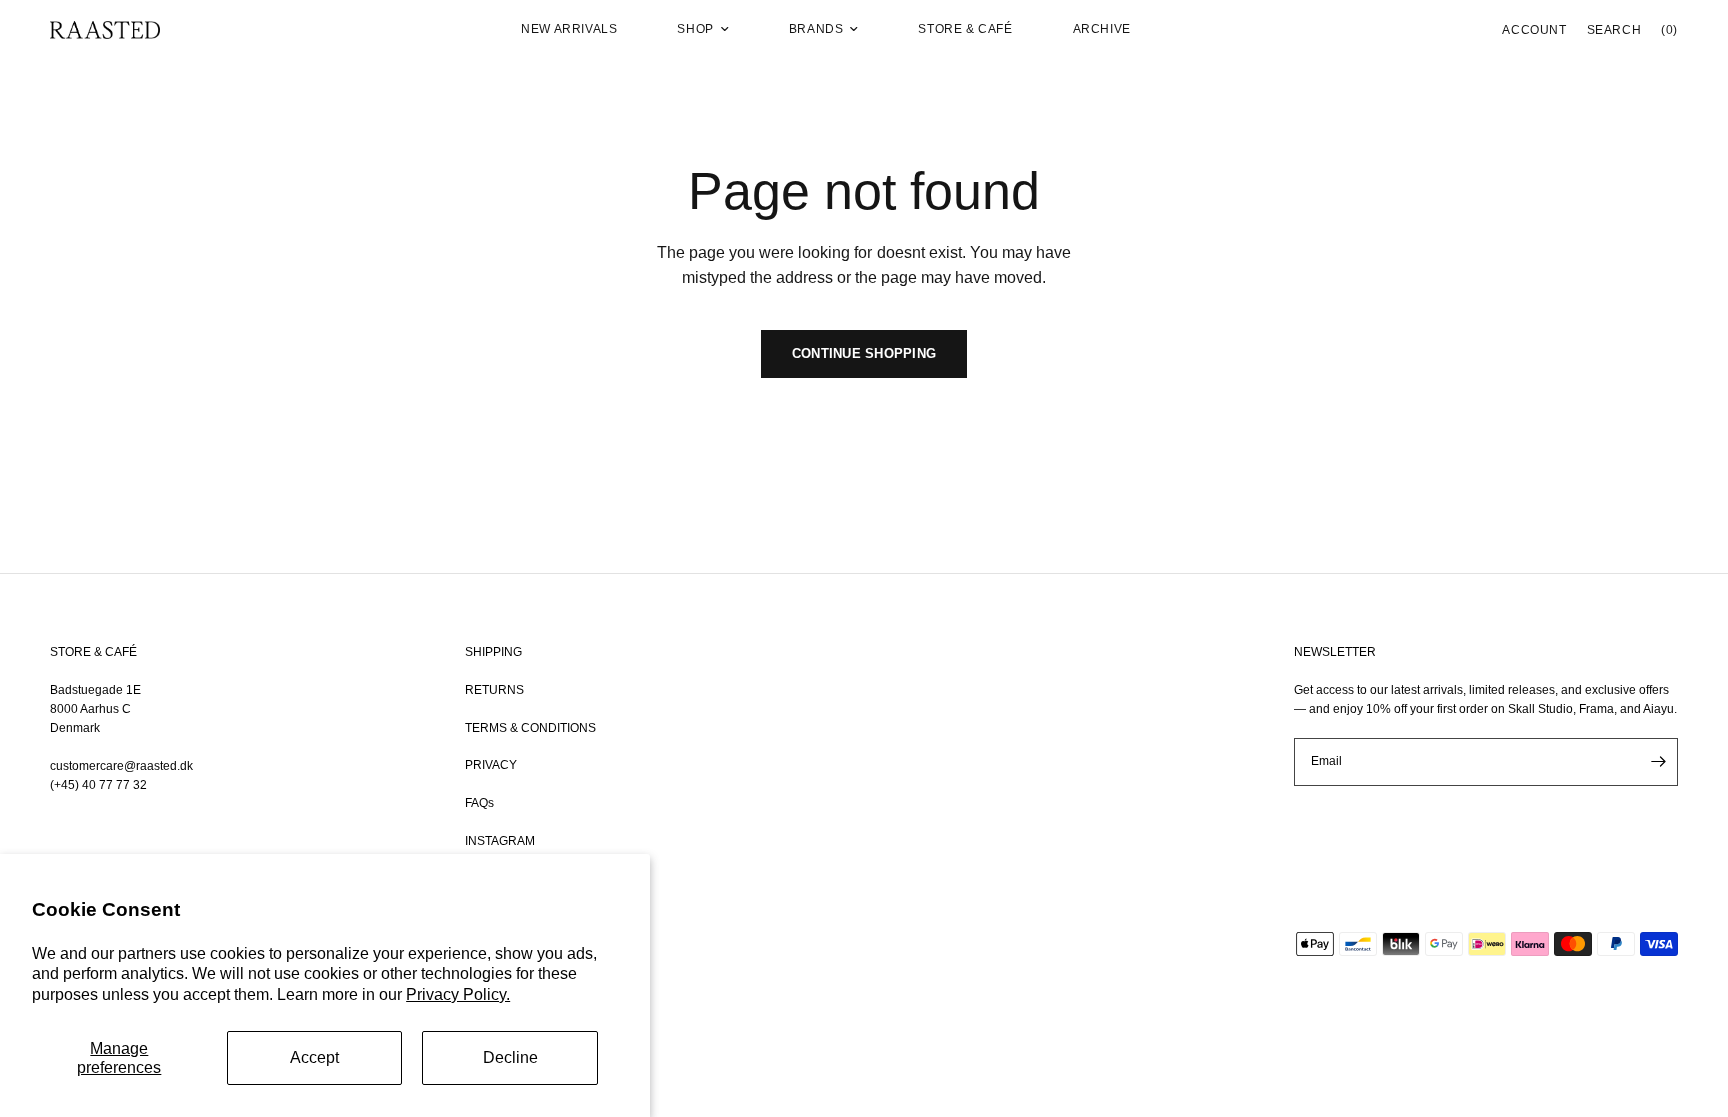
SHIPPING (493, 652)
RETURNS (494, 690)
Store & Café (965, 29)
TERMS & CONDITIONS (530, 728)
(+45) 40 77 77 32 (98, 785)
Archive (1102, 29)
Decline (510, 1057)
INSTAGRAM (500, 841)
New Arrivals (569, 29)
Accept (314, 1057)
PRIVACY (491, 765)
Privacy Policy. (458, 994)
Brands (816, 29)
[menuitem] (569, 29)
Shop (695, 29)
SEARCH (1614, 30)
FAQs (479, 803)
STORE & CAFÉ (93, 652)
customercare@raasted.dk (121, 766)
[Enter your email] (1658, 762)
